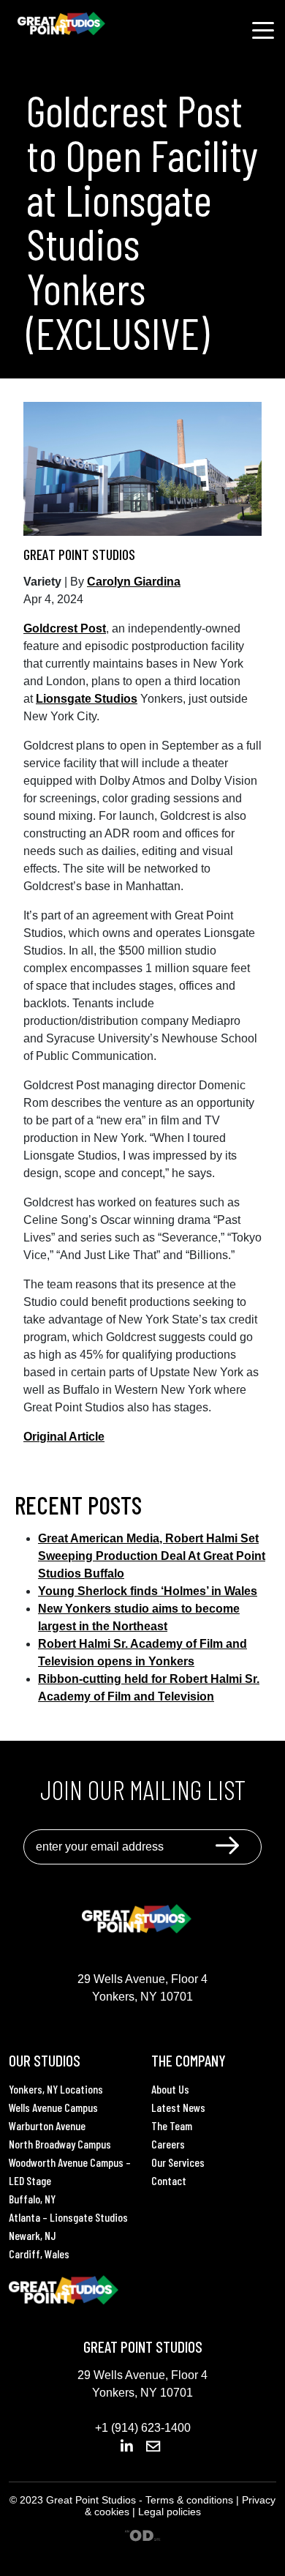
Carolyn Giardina (134, 582)
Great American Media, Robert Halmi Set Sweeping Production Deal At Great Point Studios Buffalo (152, 1556)
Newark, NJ (33, 2235)
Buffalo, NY (32, 2199)
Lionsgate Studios (87, 699)
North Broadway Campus (60, 2144)
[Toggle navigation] (263, 29)
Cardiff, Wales (39, 2254)
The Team (172, 2125)
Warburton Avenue (47, 2125)
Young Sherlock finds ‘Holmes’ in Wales (148, 1591)
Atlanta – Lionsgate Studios (68, 2217)
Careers (168, 2144)
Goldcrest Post (65, 628)
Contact (169, 2180)
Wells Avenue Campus (53, 2107)
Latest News (178, 2107)
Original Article (64, 1437)
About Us (170, 2089)
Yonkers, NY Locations (56, 2089)
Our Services (178, 2162)
